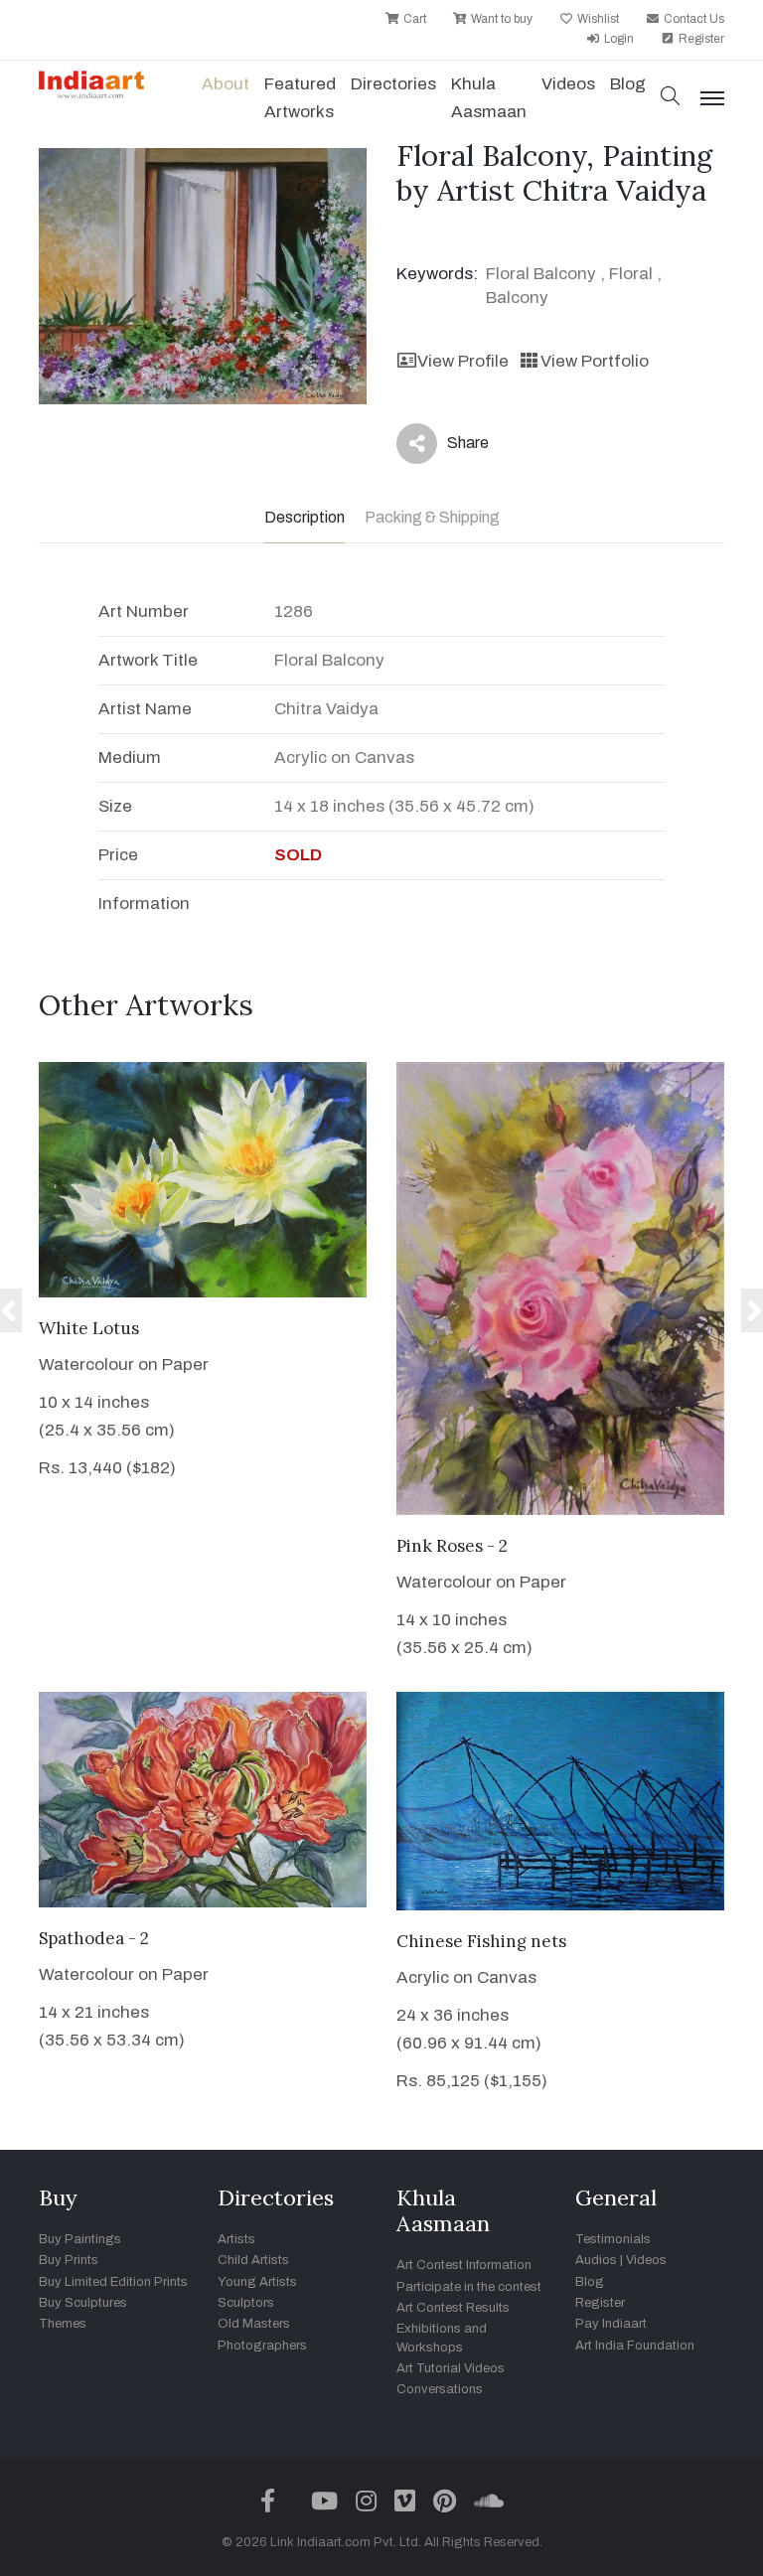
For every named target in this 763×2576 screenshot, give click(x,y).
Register (700, 39)
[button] (671, 98)
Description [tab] (305, 517)
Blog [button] (628, 84)
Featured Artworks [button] (300, 98)
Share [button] (453, 447)
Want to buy (500, 19)
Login (617, 39)
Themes (63, 2324)
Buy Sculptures (83, 2303)
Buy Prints (69, 2260)
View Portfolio (594, 361)
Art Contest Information (464, 2265)
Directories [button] (393, 84)
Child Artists (253, 2260)
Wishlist (597, 19)
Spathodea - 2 (94, 1938)
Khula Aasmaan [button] (489, 98)
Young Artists (257, 2282)
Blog (590, 2282)
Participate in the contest (469, 2287)
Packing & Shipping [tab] (432, 517)
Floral (631, 274)
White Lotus (89, 1328)
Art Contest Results (453, 2308)
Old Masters (254, 2324)
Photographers (262, 2346)
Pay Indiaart (611, 2324)
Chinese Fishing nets (481, 1941)
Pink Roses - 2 (452, 1546)
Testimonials (613, 2239)
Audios (596, 2260)
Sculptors (246, 2303)
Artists (236, 2239)
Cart (413, 19)
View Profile (463, 361)
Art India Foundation (635, 2346)
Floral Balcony (541, 274)
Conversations (440, 2389)
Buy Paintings (80, 2239)
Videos (568, 84)
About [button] (226, 84)
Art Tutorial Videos (451, 2368)
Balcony (517, 298)
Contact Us (692, 19)
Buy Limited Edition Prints (113, 2282)
